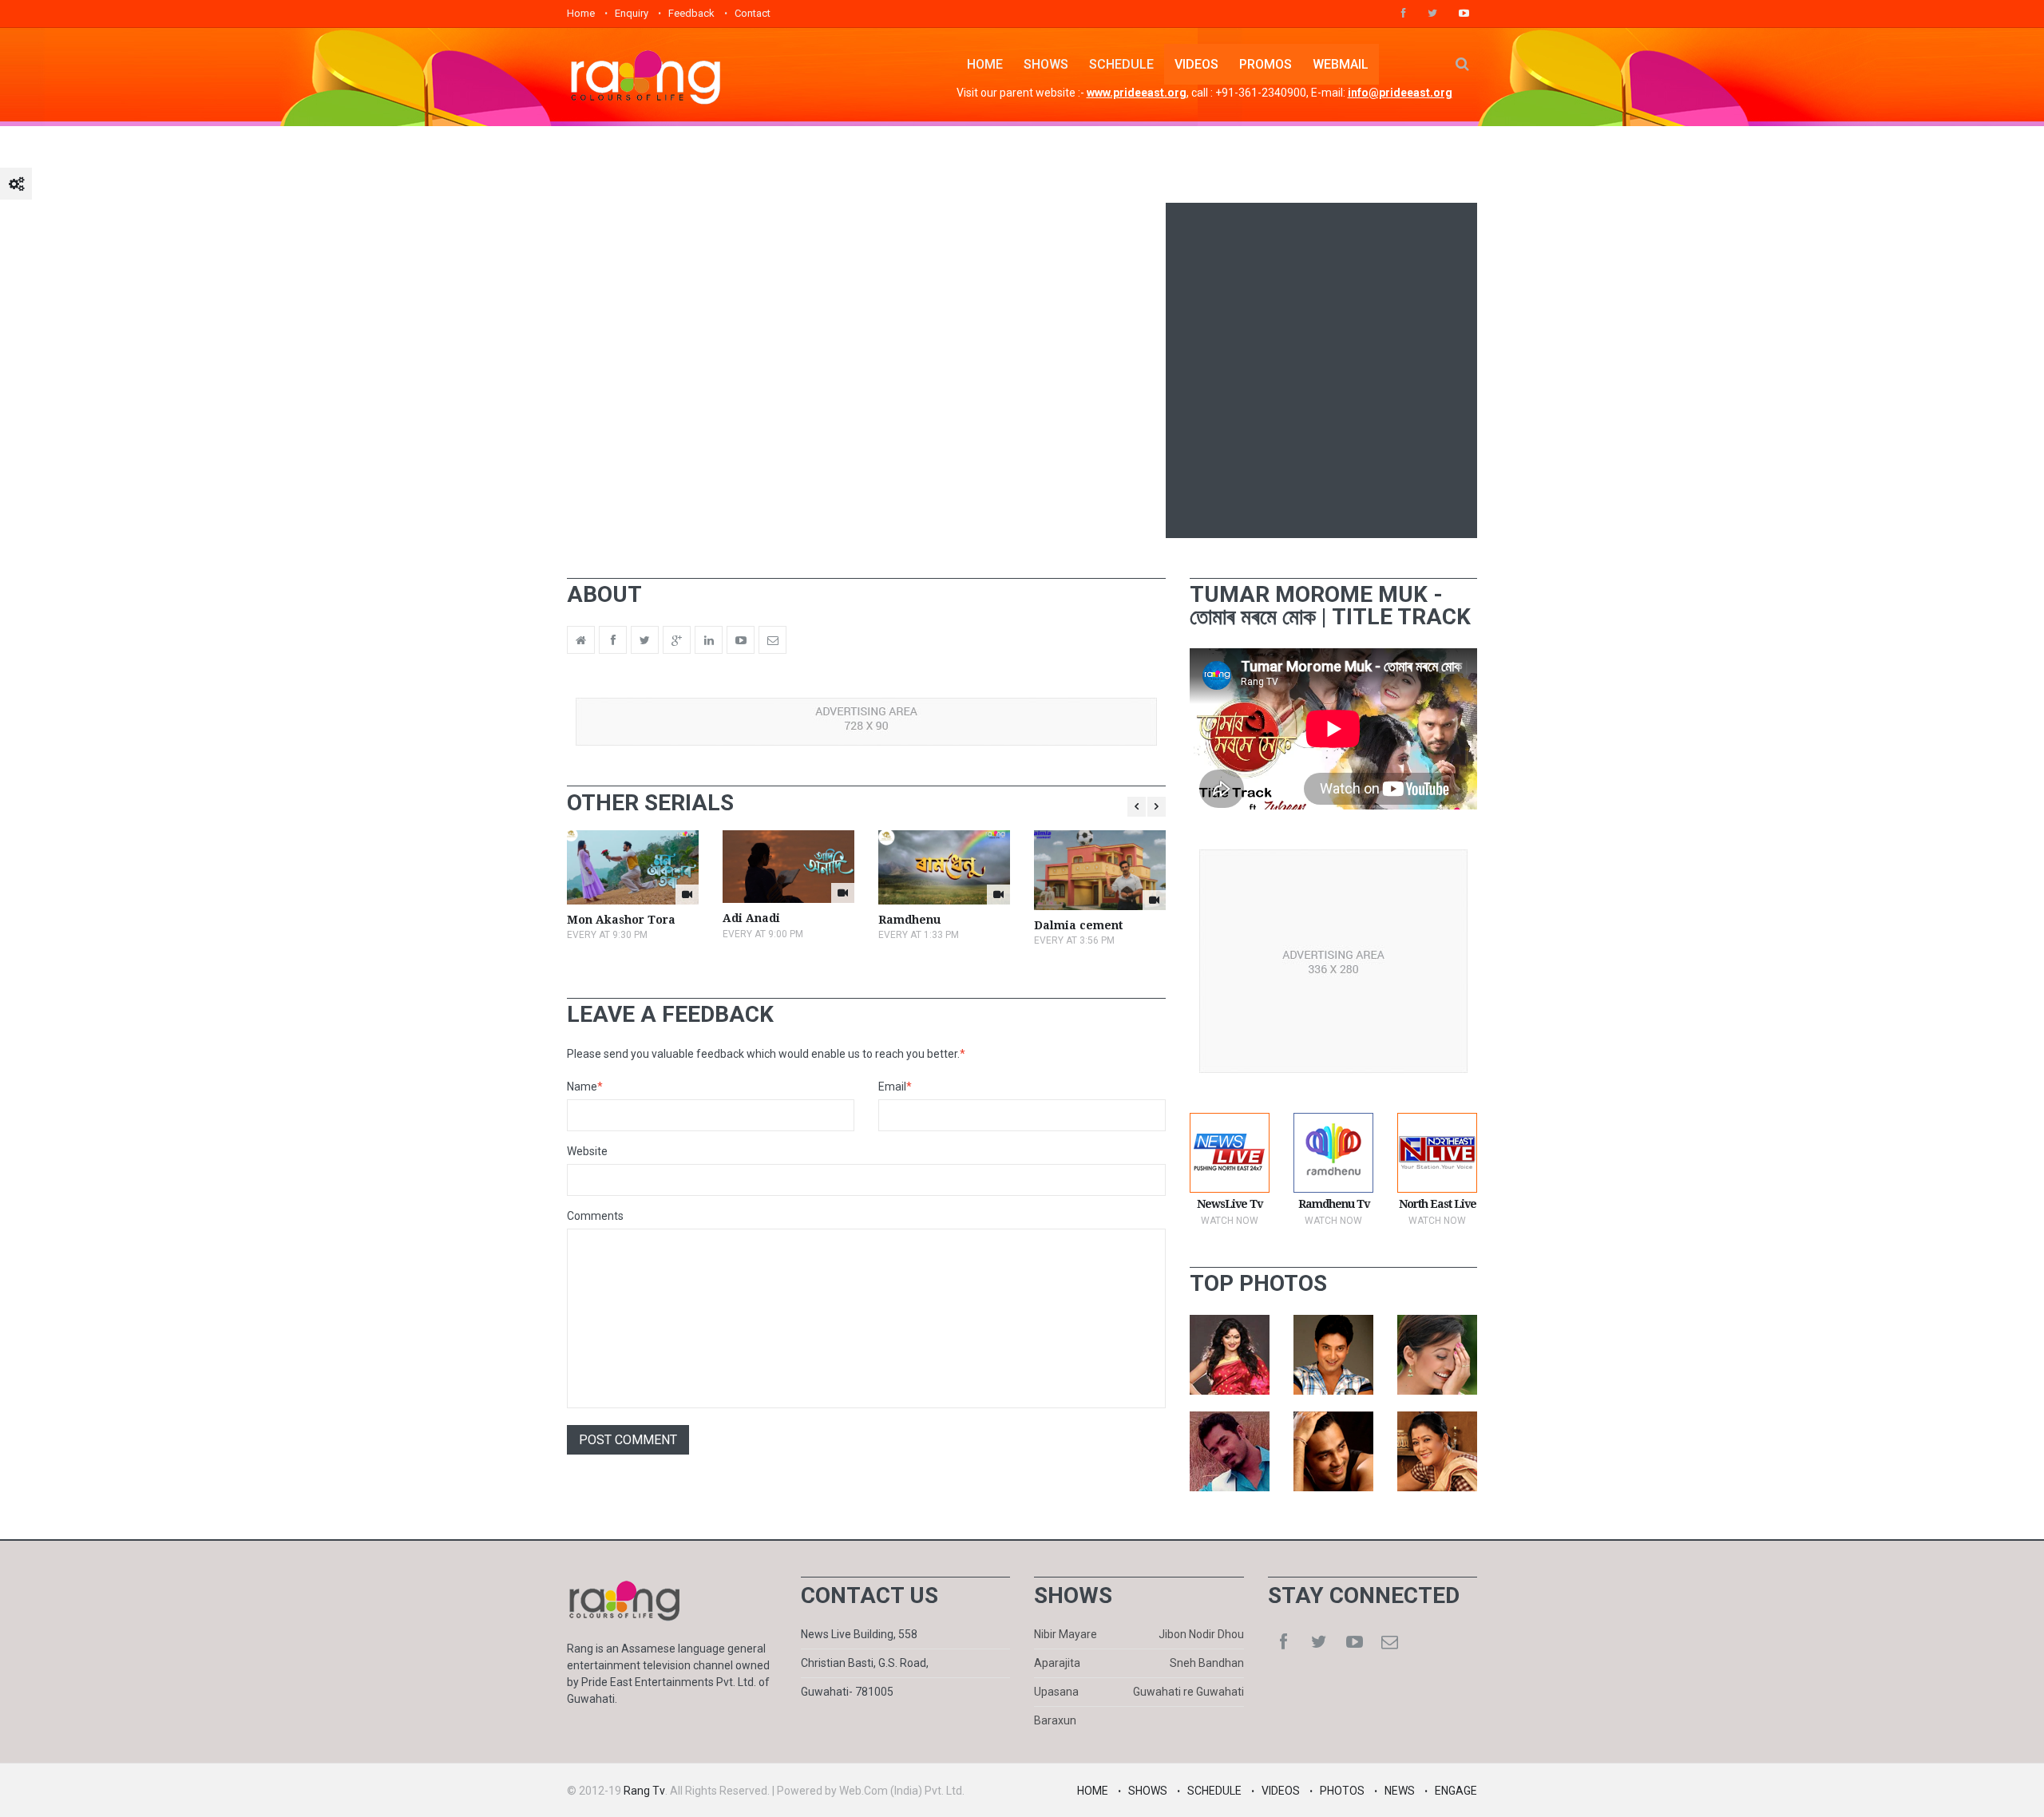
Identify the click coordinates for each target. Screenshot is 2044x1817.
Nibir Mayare (1066, 1634)
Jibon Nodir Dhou (1201, 1634)
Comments (595, 1216)
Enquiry (632, 13)
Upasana (1056, 1692)
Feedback (691, 13)
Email (895, 1087)
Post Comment (628, 1440)
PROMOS (1266, 64)
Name (585, 1087)
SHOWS (1046, 64)
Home (581, 13)
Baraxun (1055, 1720)
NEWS (1400, 1791)
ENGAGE (1456, 1791)
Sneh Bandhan (1207, 1663)
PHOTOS (1342, 1791)
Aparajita (1057, 1663)
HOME (985, 64)
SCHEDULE (1121, 64)
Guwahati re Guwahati (1188, 1692)
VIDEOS (1196, 64)
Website (587, 1151)
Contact (753, 13)
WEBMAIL (1341, 64)
